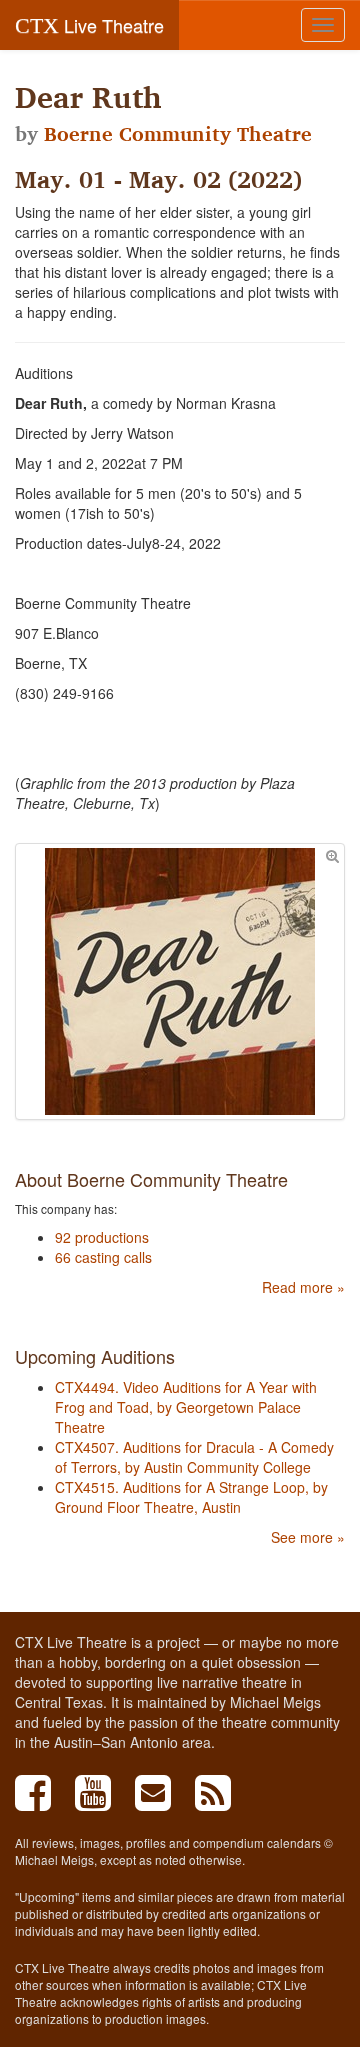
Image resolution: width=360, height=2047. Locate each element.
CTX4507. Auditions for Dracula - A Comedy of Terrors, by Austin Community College (194, 1457)
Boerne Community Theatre (178, 134)
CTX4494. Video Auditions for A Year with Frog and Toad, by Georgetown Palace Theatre (186, 1407)
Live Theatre (89, 25)
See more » (308, 1537)
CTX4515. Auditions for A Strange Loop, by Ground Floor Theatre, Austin (191, 1497)
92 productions (102, 1237)
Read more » (303, 1287)
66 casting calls (103, 1257)
